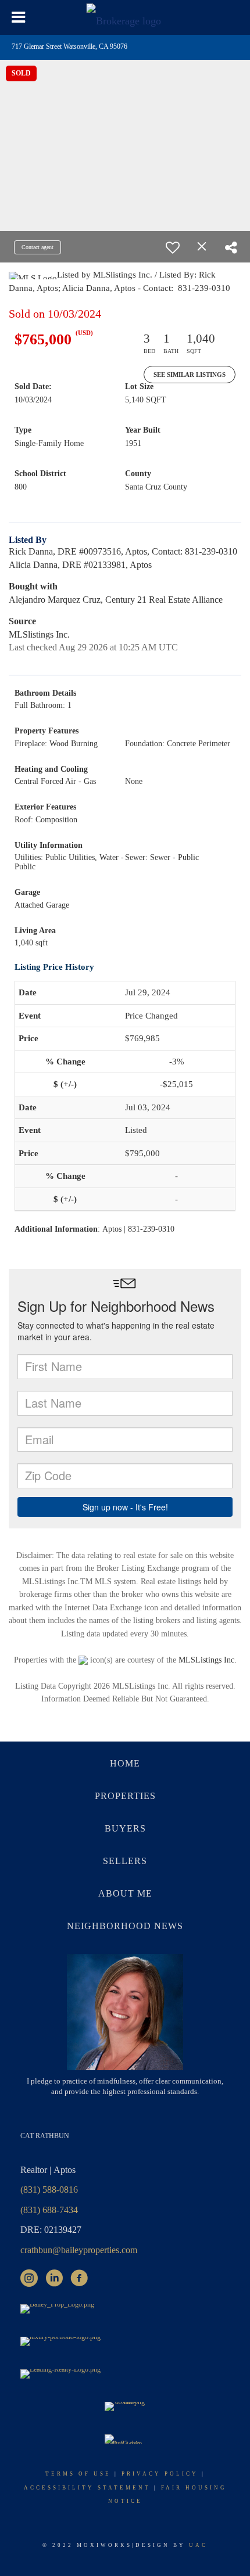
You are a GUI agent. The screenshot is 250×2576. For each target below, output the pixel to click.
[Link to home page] (125, 17)
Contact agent (37, 247)
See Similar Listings (190, 375)
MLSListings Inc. (208, 1660)
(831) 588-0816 (49, 2190)
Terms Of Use (78, 2474)
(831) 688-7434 (49, 2210)
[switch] (173, 247)
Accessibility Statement (87, 2488)
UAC (198, 2545)
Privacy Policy (160, 2474)
